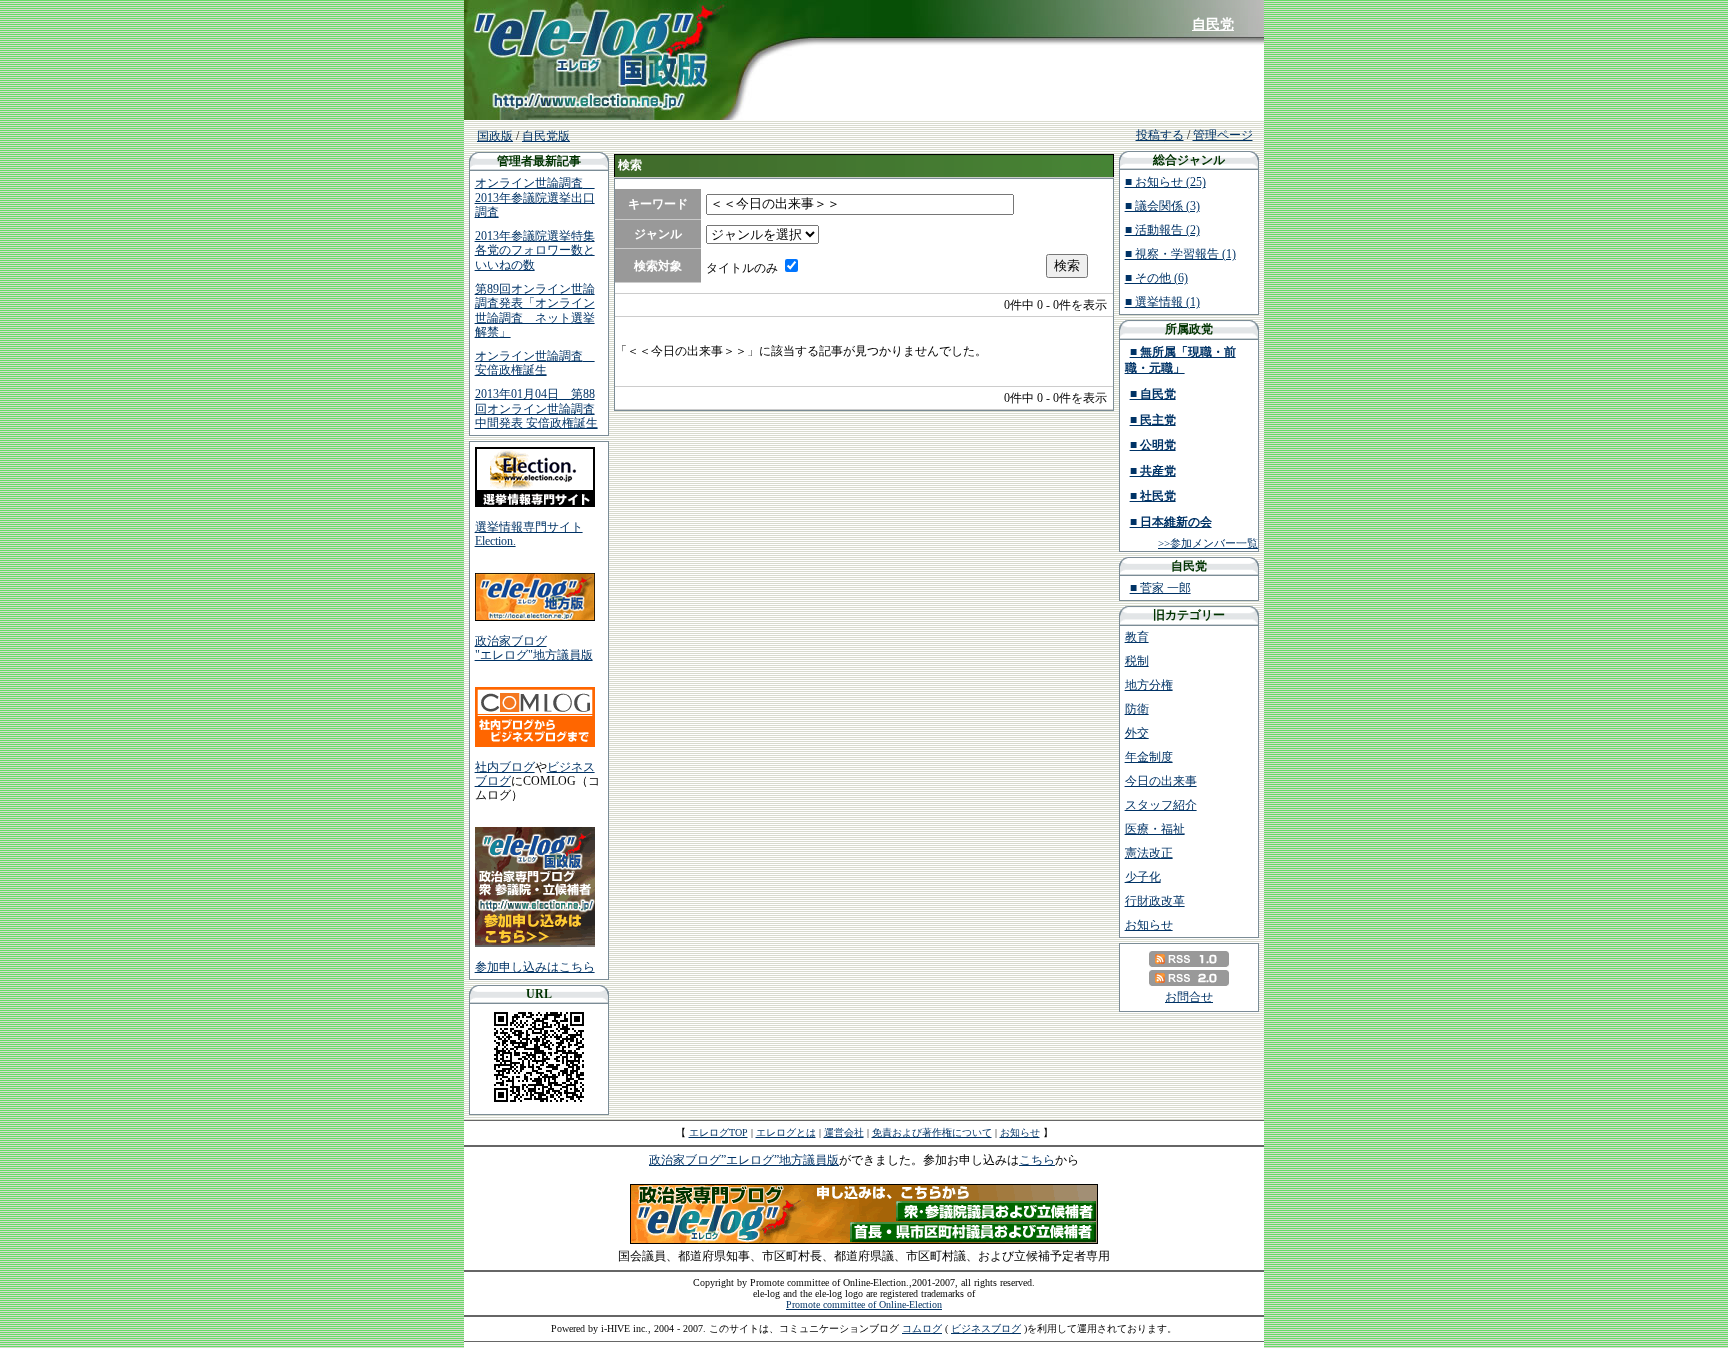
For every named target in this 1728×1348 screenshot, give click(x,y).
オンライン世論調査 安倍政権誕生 (535, 363)
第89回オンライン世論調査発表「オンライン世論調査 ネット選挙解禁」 (535, 310)
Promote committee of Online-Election (864, 1304)
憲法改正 (1149, 853)
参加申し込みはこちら (535, 967)
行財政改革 (1155, 901)
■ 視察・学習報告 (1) (1180, 254)
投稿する (1160, 135)
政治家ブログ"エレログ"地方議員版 (534, 648)
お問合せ (1189, 997)
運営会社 (844, 1132)
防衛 (1137, 709)
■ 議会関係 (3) (1162, 206)
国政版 (495, 136)
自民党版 (546, 136)
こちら (1037, 1160)
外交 (1137, 733)
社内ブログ (505, 767)
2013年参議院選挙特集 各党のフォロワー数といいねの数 (535, 250)
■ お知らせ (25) (1165, 182)
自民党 (1213, 24)
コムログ (922, 1328)
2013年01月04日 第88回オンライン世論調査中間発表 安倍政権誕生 (536, 408)
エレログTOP (718, 1132)
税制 (1137, 661)
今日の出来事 (1161, 781)
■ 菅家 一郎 (1160, 588)
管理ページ (1223, 135)
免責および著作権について (932, 1132)
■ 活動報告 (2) (1162, 230)
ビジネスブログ (986, 1328)
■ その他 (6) (1156, 278)
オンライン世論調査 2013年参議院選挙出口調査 (535, 197)
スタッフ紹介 (1161, 805)
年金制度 (1149, 757)
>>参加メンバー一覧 (1208, 543)
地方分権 (1149, 685)
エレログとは (786, 1132)
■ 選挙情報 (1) (1162, 302)
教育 (1137, 637)
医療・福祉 (1155, 829)
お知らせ (1149, 925)
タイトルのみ (742, 268)
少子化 (1143, 877)
